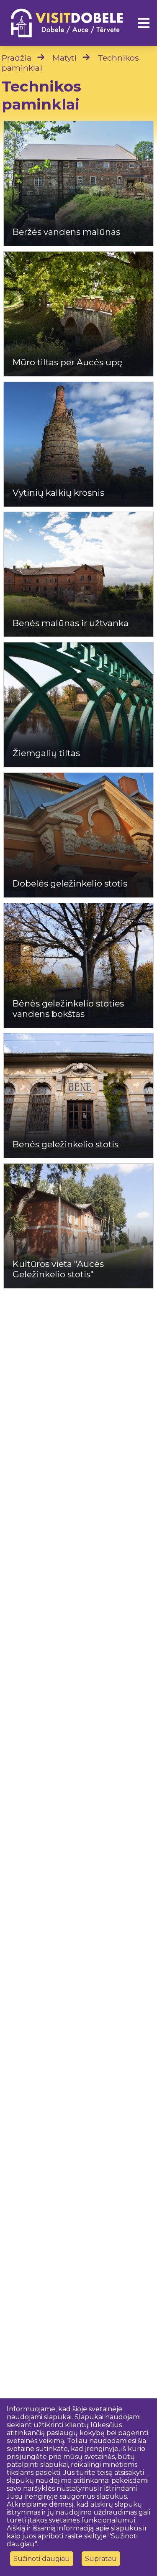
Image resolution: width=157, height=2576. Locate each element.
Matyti (64, 58)
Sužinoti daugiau (42, 2559)
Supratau (101, 2559)
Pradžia (17, 58)
